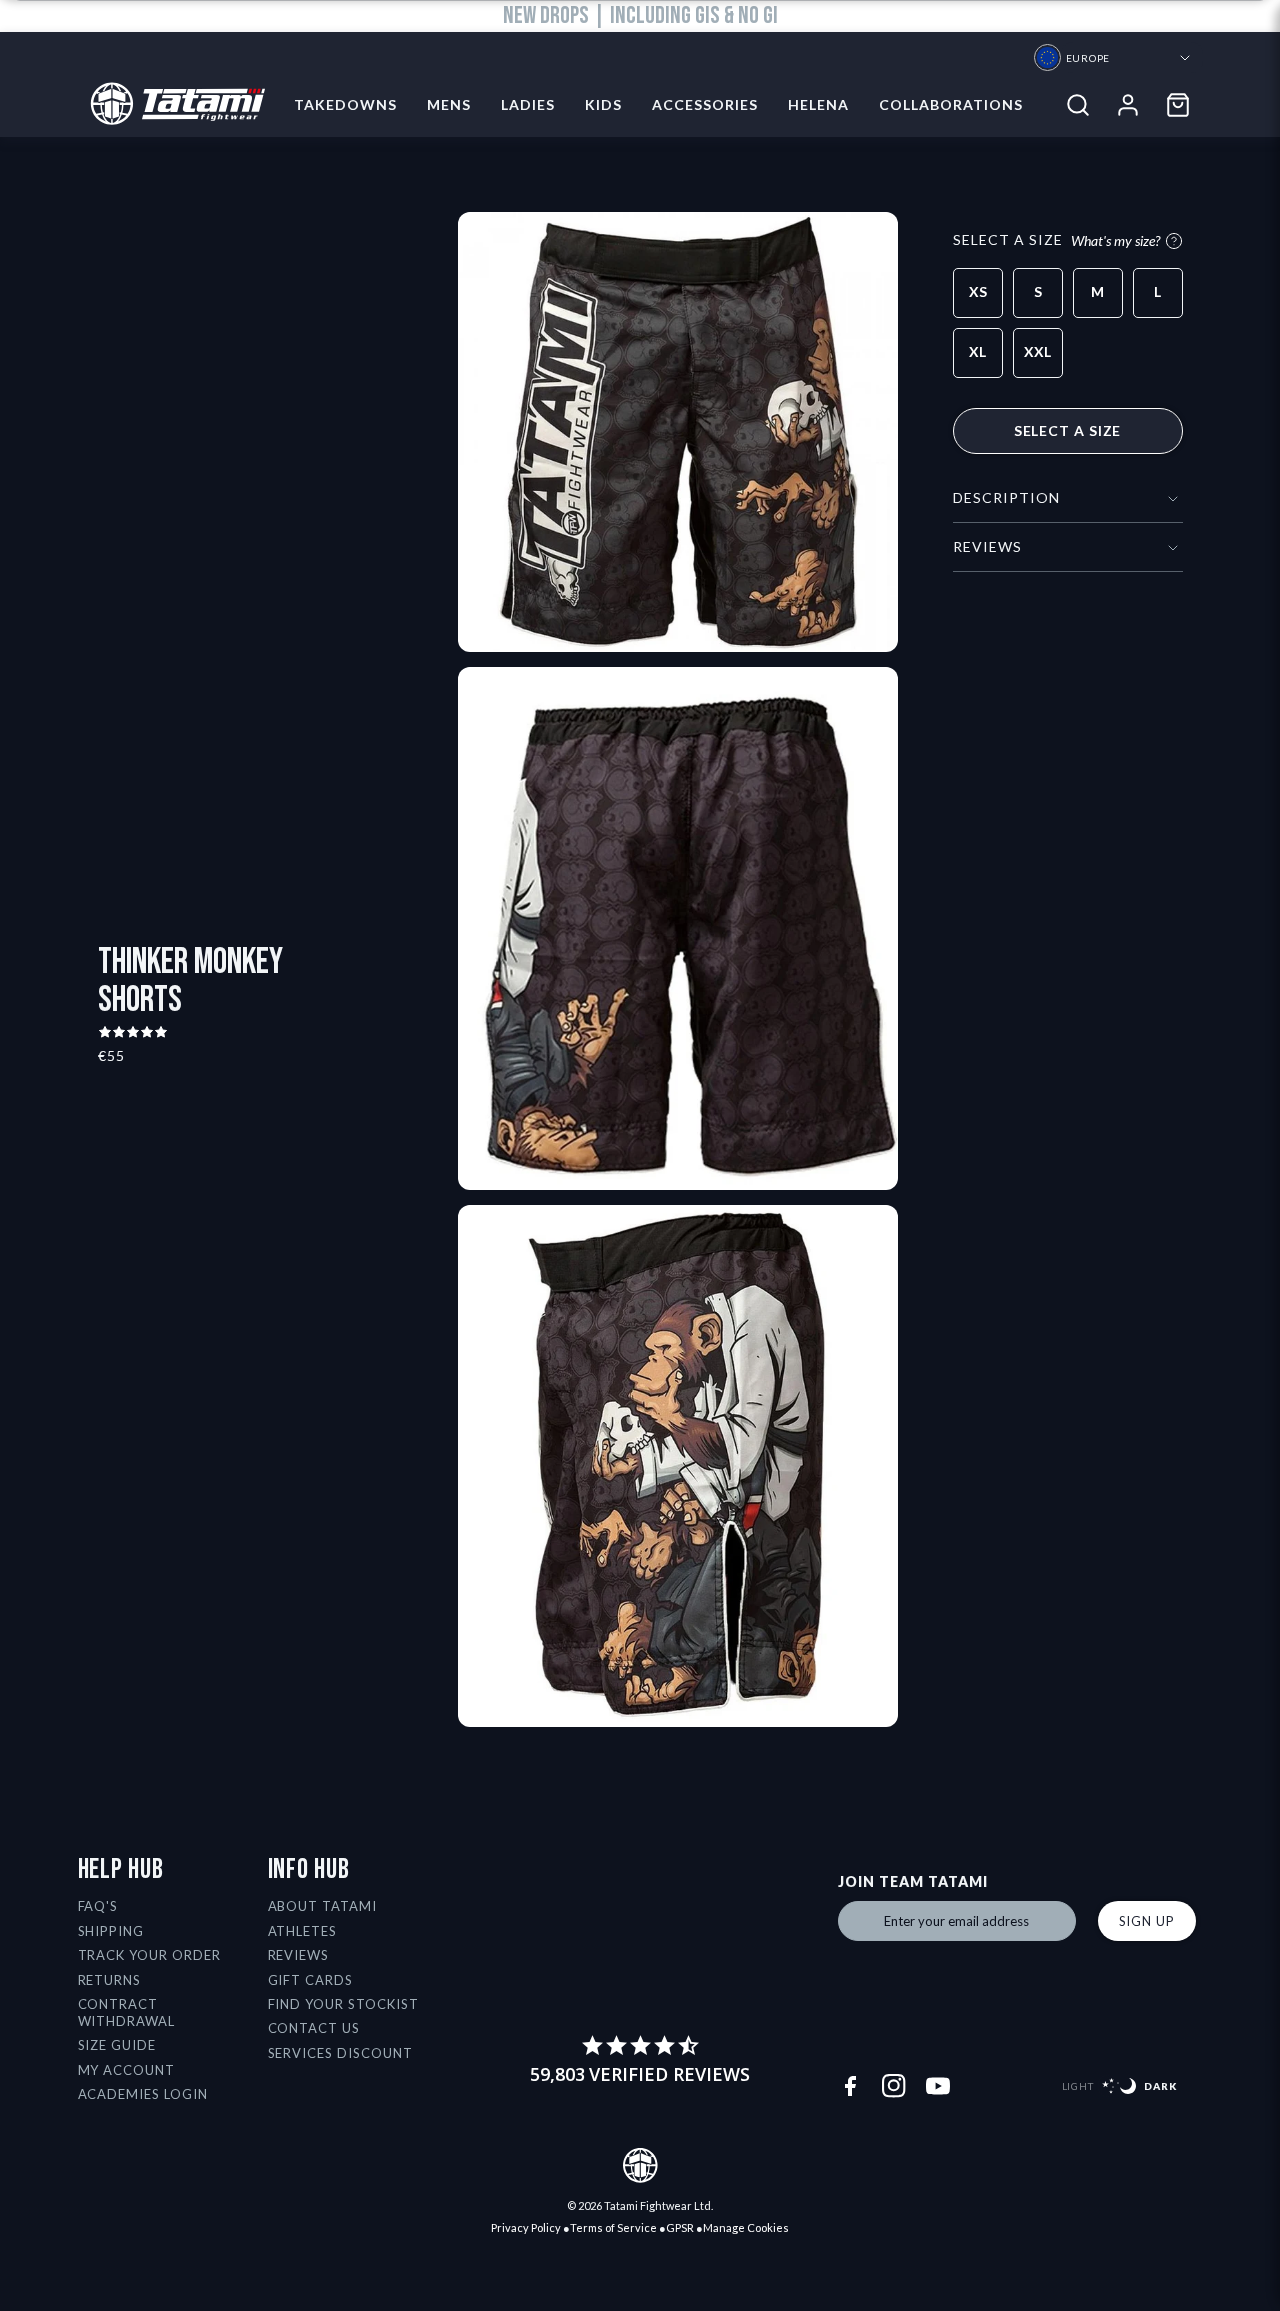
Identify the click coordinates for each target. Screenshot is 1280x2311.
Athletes (303, 1931)
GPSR (680, 2227)
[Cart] (1178, 105)
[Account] (1128, 105)
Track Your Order (150, 1955)
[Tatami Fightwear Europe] (171, 105)
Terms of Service (613, 2227)
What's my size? (1115, 240)
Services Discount (341, 2053)
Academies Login (143, 2094)
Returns (110, 1980)
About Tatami (323, 1906)
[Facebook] (850, 2086)
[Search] (1078, 105)
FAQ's (98, 1906)
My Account (127, 2070)
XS (978, 291)
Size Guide (117, 2045)
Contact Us (314, 2028)
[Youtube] (938, 2086)
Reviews (299, 1955)
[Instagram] (894, 2086)
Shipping (111, 1931)
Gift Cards (311, 1980)
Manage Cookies (746, 2227)
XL (977, 351)
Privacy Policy (526, 2227)
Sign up (1147, 1921)
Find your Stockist (344, 2004)
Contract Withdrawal (127, 2012)
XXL (1037, 351)
